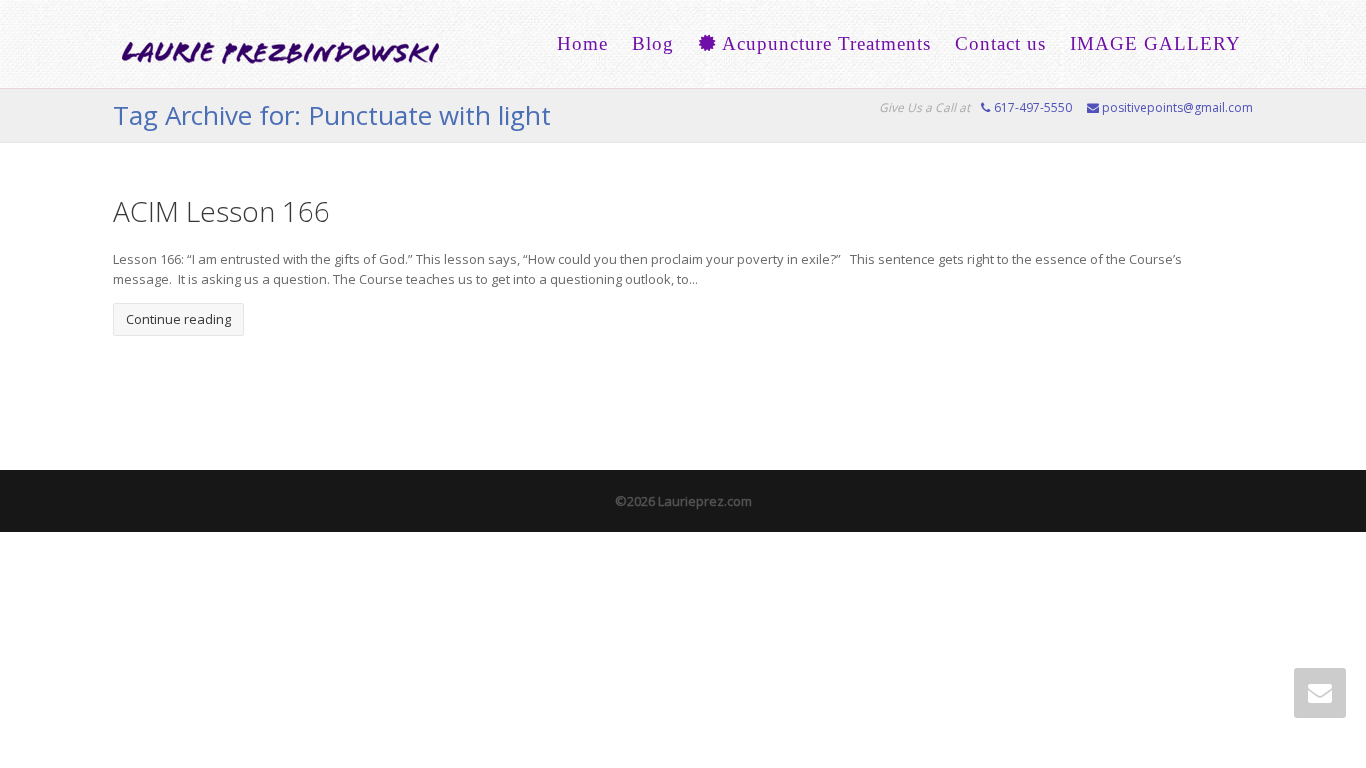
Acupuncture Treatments (824, 43)
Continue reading (178, 319)
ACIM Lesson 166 (221, 211)
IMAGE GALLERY (1155, 43)
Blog (653, 43)
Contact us (1000, 43)
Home (582, 43)
